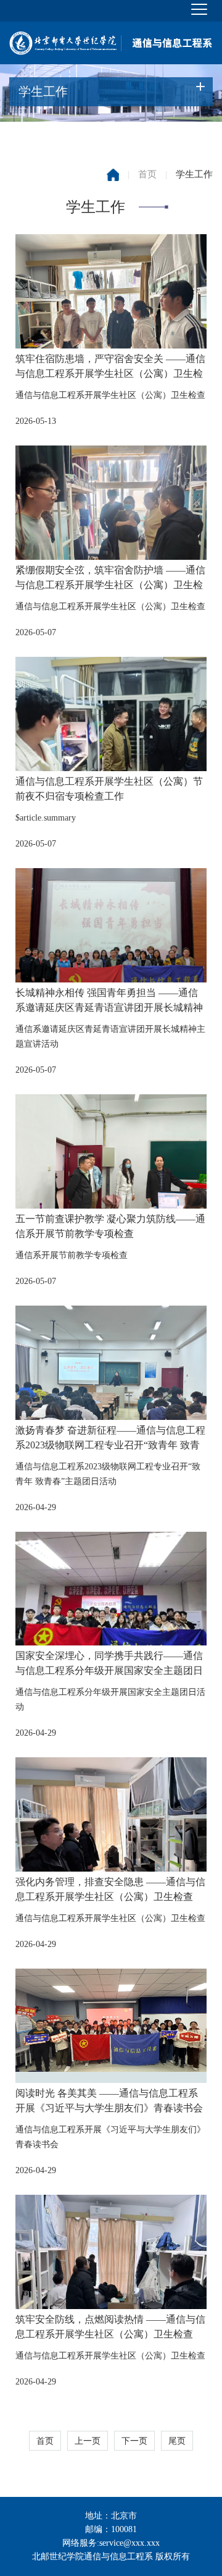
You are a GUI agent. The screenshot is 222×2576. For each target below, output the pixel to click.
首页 (147, 174)
